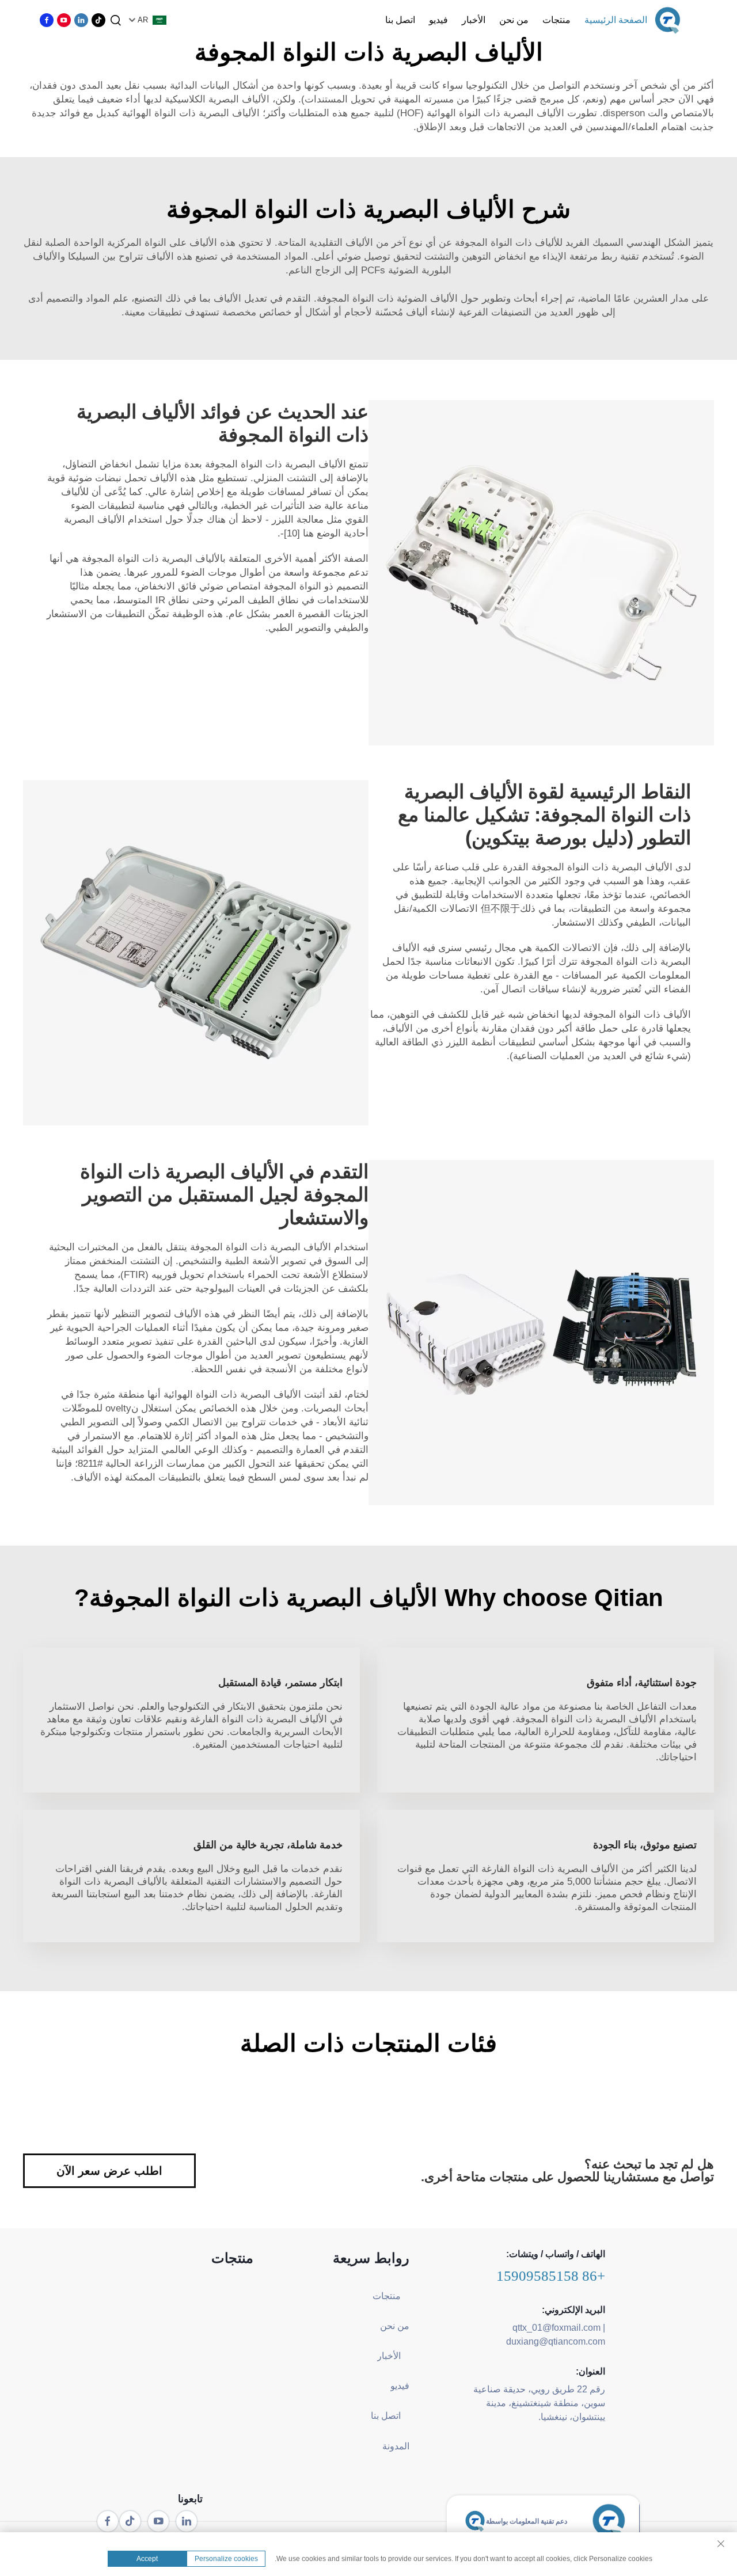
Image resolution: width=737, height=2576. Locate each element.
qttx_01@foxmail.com (556, 2328)
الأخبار (474, 20)
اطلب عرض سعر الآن (109, 2171)
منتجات (556, 20)
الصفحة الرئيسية (616, 20)
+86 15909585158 (551, 2276)
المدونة (396, 2446)
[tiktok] (98, 20)
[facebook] (47, 20)
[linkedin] (81, 20)
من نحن (514, 20)
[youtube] (64, 20)
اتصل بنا (400, 20)
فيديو (438, 20)
